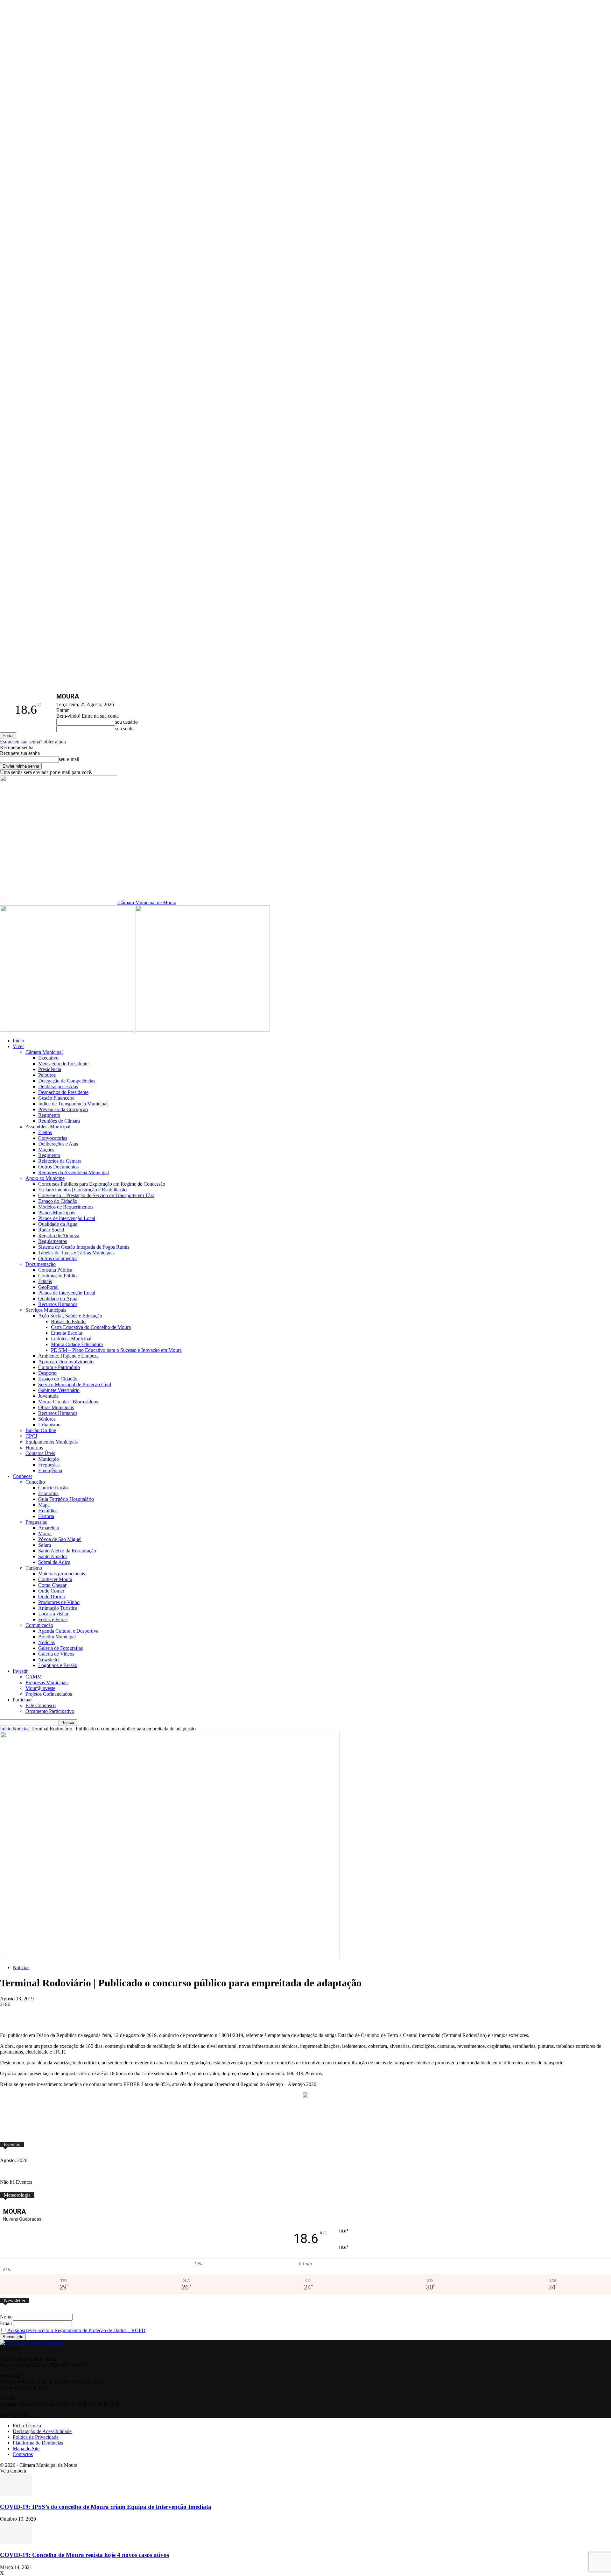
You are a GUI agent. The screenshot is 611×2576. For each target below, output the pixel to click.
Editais (45, 1281)
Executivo (48, 1058)
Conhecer (22, 1476)
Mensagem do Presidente (63, 1064)
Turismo (34, 1568)
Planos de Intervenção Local (67, 1218)
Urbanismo (49, 1425)
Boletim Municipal (57, 1637)
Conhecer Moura (55, 1579)
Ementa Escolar (67, 1333)
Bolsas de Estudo (68, 1321)
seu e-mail (69, 759)
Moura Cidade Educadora (77, 1344)
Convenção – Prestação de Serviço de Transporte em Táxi (96, 1195)
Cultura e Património (59, 1367)
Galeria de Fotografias (60, 1648)
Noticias (21, 1729)
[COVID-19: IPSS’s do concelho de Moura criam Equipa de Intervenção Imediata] (16, 2494)
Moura (45, 1533)
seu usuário (126, 722)
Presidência (50, 1069)
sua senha (125, 729)
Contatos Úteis (40, 1453)
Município (49, 1459)
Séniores (47, 1419)
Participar (22, 1700)
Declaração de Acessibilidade (42, 2431)
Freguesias (49, 1465)
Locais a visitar (53, 1614)
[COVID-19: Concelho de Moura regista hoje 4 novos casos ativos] (16, 2542)
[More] (241, 2014)
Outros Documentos (58, 1167)
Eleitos (45, 1132)
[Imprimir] (217, 2014)
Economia (48, 1493)
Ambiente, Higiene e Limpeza (68, 1356)
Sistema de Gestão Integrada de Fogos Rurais (84, 1247)
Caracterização (53, 1488)
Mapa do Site (26, 2448)
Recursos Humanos (58, 1304)
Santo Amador (53, 1556)
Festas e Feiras (53, 1619)
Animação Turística (58, 1608)
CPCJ (31, 1436)
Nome (6, 2317)
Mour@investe (40, 1688)
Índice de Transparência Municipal (73, 1104)
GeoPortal (48, 1287)
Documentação (41, 1264)
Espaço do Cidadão (58, 1201)
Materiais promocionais (62, 1574)
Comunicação (39, 1625)
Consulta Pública (55, 1270)
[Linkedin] (170, 2014)
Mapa (44, 1505)
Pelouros (47, 1075)
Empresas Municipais (47, 1682)
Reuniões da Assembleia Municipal (74, 1172)
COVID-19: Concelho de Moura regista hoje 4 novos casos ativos (84, 2555)
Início (18, 1041)
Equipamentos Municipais (52, 1442)
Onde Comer (51, 1591)
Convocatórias (53, 1138)
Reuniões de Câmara (59, 1121)
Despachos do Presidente (63, 1092)
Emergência (50, 1470)
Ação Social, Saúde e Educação (70, 1316)
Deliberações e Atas (58, 1086)
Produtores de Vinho (59, 1602)
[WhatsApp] (123, 2014)
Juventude (48, 1396)
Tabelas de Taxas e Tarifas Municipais (76, 1253)
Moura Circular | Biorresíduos (68, 1402)
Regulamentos (53, 1241)
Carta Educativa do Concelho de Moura (91, 1327)
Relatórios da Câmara (60, 1161)
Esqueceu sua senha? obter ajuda (33, 742)
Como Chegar (52, 1585)
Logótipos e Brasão (58, 1665)
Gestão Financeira (56, 1098)
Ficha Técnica (27, 2426)
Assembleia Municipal (48, 1127)
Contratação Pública (58, 1276)
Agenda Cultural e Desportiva (68, 1631)
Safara (45, 1545)
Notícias (46, 1642)
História (46, 1516)
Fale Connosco (41, 1705)
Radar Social (51, 1230)
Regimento (49, 1115)
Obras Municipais (56, 1407)
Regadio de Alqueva (59, 1235)
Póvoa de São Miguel (60, 1539)
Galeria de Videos (56, 1654)
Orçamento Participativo (50, 1711)
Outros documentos (58, 1258)
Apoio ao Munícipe (45, 1178)
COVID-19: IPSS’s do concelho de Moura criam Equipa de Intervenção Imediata (106, 2507)
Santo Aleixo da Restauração (67, 1551)
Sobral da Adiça (54, 1562)
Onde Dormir (52, 1597)
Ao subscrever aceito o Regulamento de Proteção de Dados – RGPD (76, 2330)
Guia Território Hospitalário (66, 1499)
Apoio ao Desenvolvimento (66, 1362)
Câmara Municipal (44, 1052)
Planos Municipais (57, 1213)
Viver (18, 1046)
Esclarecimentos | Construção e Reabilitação (82, 1190)
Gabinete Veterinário (59, 1390)
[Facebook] (76, 2014)
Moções (46, 1150)
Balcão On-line (41, 1430)
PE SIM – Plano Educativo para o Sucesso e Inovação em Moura (116, 1350)
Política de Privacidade (36, 2437)
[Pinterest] (146, 2014)
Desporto (47, 1373)
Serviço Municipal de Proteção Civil (75, 1384)
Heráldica (48, 1511)
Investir (20, 1671)
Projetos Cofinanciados (49, 1694)
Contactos (23, 2454)
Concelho (35, 1482)
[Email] (193, 2014)
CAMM (34, 1677)
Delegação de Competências (67, 1081)
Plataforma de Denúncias (38, 2443)
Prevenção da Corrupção (63, 1109)
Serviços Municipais (46, 1310)
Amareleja (49, 1528)
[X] (99, 2014)
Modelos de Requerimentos (66, 1207)
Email (6, 2323)
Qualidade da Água (58, 1224)
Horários (34, 1448)
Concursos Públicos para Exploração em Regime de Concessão (102, 1184)
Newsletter (49, 1660)
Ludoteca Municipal (71, 1339)
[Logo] (68, 1030)
